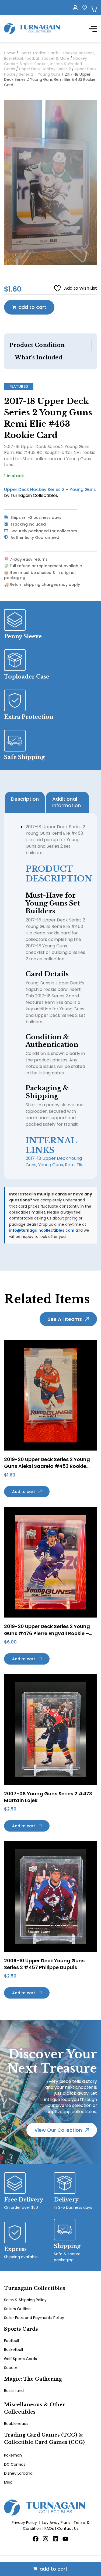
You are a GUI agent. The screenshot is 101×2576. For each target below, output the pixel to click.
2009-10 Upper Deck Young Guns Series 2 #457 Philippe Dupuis (44, 1964)
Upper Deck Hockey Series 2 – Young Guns (50, 72)
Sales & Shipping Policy (25, 2300)
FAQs (49, 2528)
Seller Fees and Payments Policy (34, 2318)
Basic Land (14, 2391)
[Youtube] (65, 2539)
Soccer (11, 2368)
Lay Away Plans (56, 2522)
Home (10, 53)
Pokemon (13, 2455)
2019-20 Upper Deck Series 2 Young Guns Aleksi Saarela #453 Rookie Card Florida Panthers (47, 1466)
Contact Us (68, 2528)
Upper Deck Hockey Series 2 (45, 69)
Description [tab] (25, 799)
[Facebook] (36, 2539)
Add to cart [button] (24, 1492)
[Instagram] (46, 2539)
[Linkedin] (55, 2539)
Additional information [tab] (67, 802)
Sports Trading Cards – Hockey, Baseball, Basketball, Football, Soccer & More (50, 56)
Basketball (13, 2350)
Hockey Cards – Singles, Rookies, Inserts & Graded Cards (46, 64)
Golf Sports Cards (20, 2359)
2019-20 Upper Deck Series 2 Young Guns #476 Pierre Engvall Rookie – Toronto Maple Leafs (47, 1633)
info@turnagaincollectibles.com (42, 1230)
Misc (8, 2482)
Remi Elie (74, 1165)
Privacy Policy (24, 2522)
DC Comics (15, 2464)
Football (11, 2341)
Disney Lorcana (18, 2473)
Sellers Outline (17, 2309)
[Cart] (94, 9)
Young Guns (51, 1165)
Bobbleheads (16, 2424)
